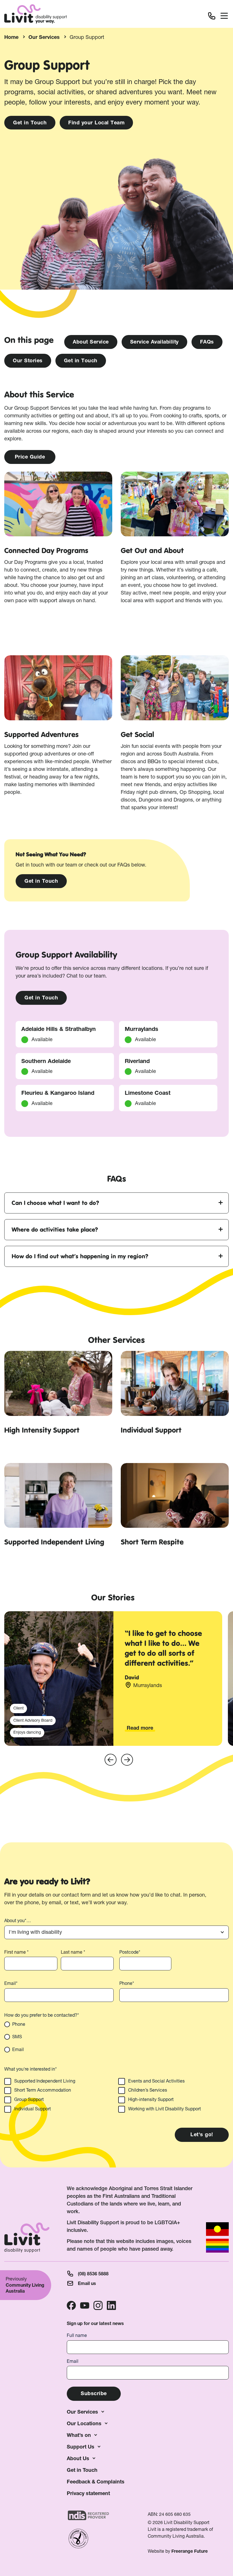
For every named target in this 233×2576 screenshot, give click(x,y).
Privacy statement (88, 2493)
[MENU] (224, 17)
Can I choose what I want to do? (55, 1203)
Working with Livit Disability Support (165, 2109)
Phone (19, 2024)
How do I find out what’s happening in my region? (80, 1256)
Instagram (98, 2305)
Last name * (73, 1952)
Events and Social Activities (156, 2081)
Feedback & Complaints (96, 2482)
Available (42, 1103)
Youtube (85, 2305)
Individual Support (33, 2109)
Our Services (44, 37)
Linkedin (111, 2305)
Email (18, 2049)
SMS (17, 2037)
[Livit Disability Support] (36, 14)
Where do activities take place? (55, 1230)
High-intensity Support (151, 2099)
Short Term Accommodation (43, 2090)
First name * (16, 1952)
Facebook (71, 2305)
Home (11, 37)
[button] (111, 1760)
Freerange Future (190, 2551)
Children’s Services (148, 2090)
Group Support (29, 2099)
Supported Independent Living (45, 2081)
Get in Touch (82, 2470)
